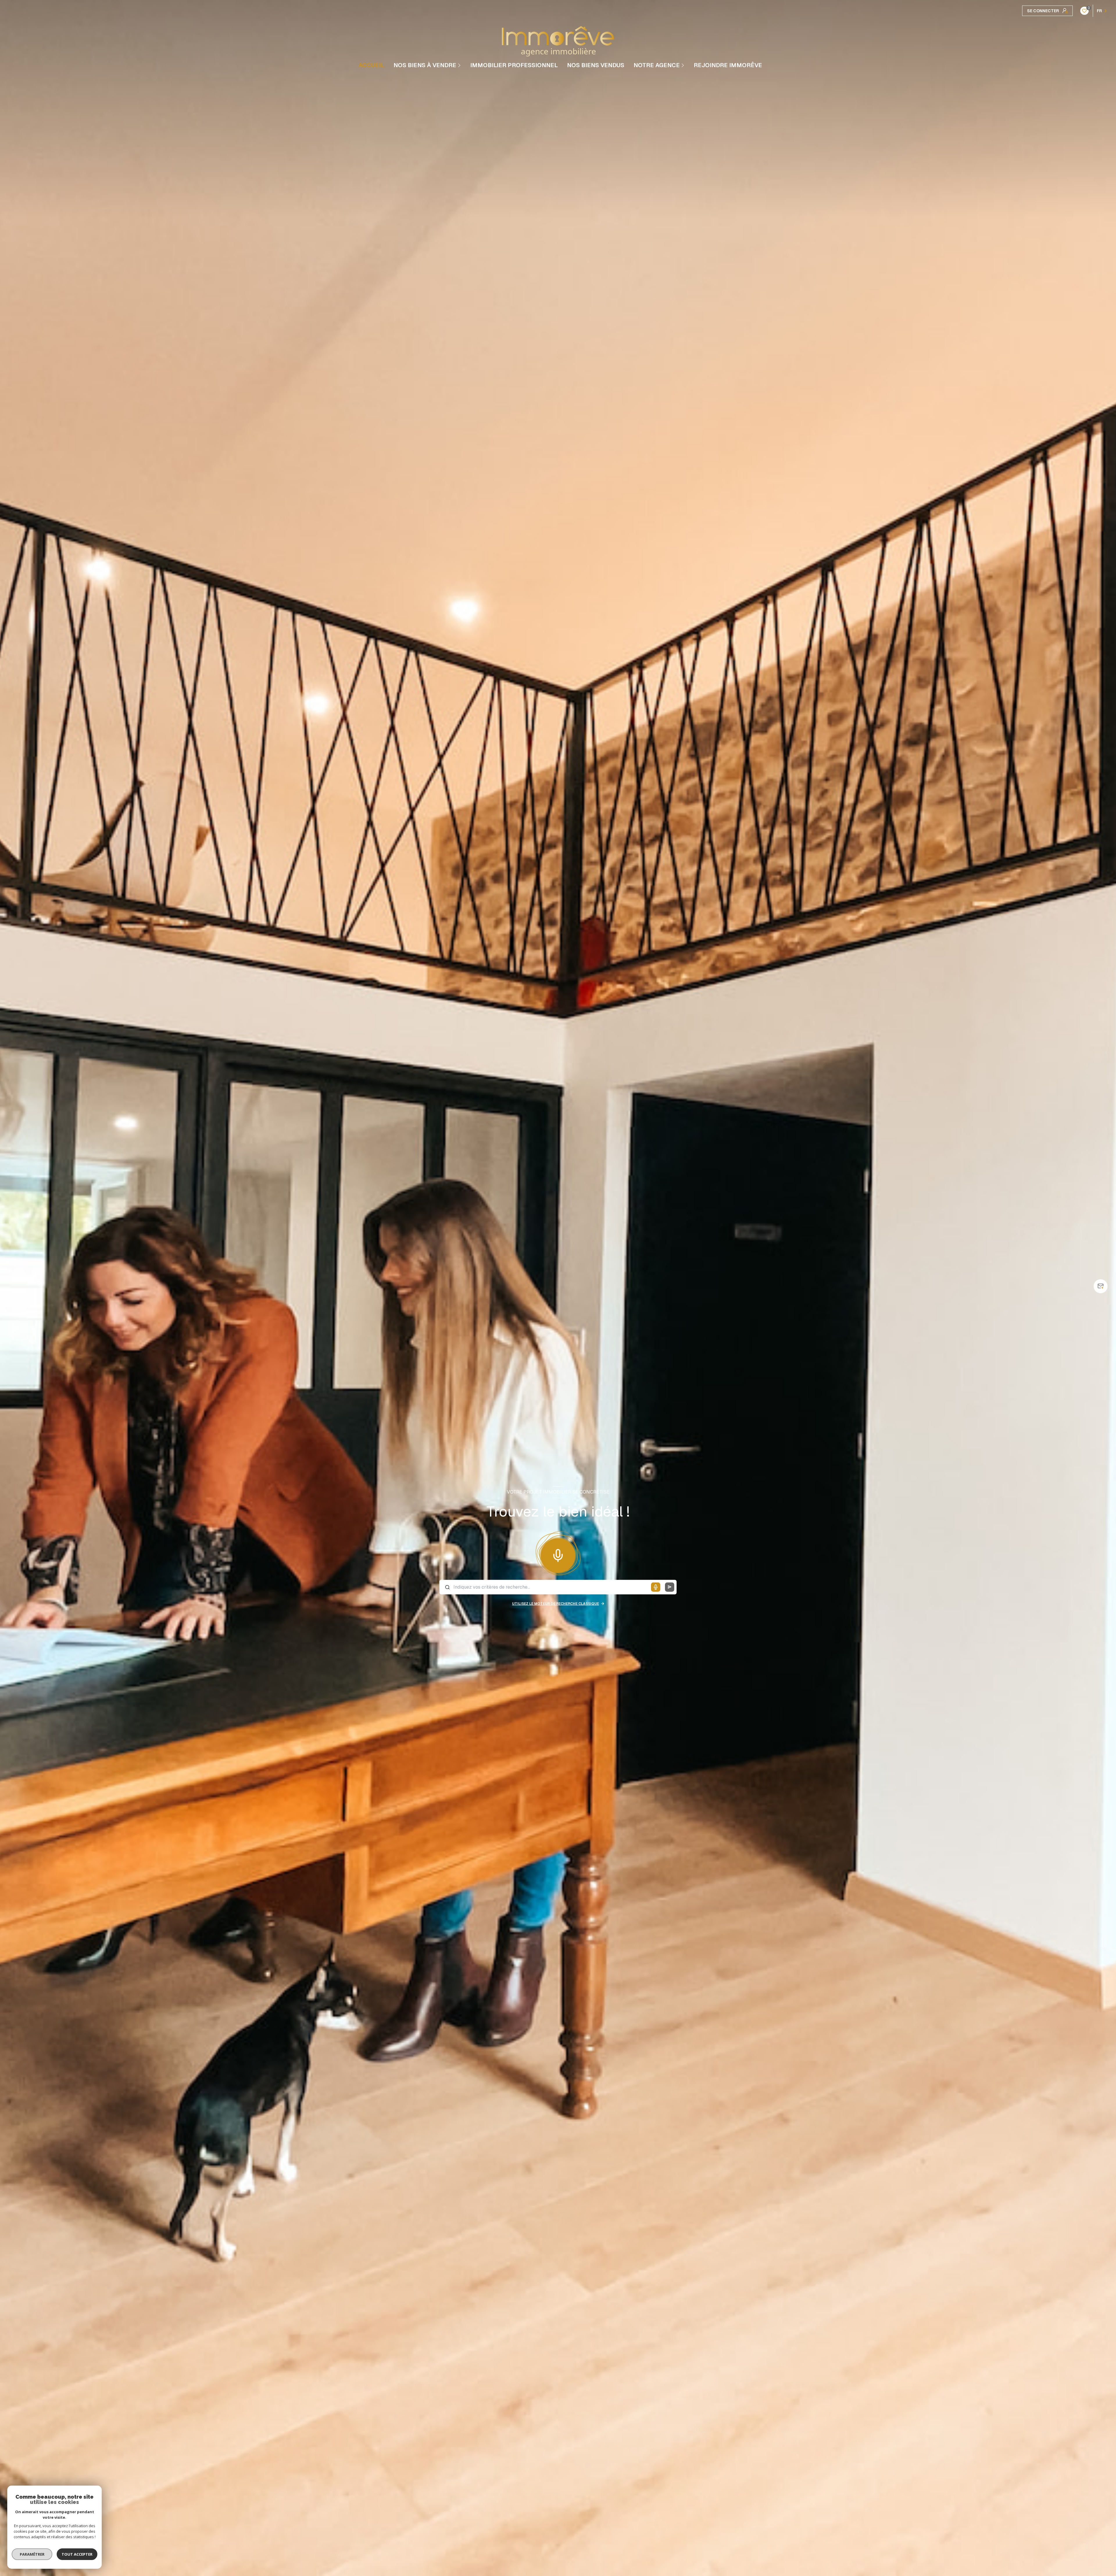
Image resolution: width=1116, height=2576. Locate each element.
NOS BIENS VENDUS (596, 65)
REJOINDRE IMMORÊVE (728, 65)
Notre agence (657, 65)
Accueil (371, 65)
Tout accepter (77, 2554)
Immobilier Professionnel (514, 65)
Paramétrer (32, 2554)
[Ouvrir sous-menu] (460, 65)
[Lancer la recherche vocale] (558, 1554)
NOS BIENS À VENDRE (425, 65)
